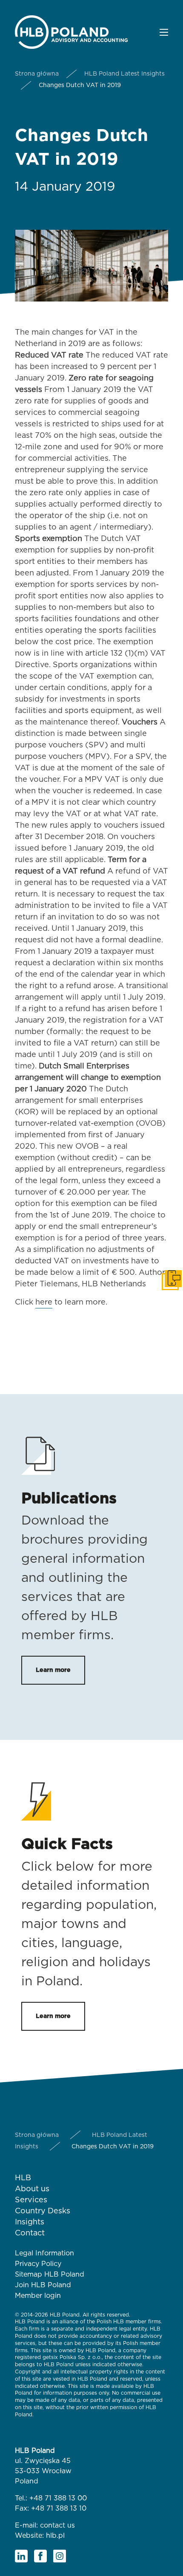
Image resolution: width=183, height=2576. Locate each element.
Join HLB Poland (43, 2285)
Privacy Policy (38, 2264)
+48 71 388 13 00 (58, 2498)
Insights (30, 2222)
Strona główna (37, 74)
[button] (164, 32)
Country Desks (43, 2211)
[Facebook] (40, 2556)
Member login (38, 2296)
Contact (30, 2233)
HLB (23, 2178)
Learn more (53, 1670)
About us (32, 2189)
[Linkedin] (21, 2556)
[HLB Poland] (71, 31)
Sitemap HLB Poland (50, 2274)
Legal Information (44, 2253)
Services (31, 2200)
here (44, 1302)
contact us (57, 2525)
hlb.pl (55, 2536)
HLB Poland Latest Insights (124, 74)
